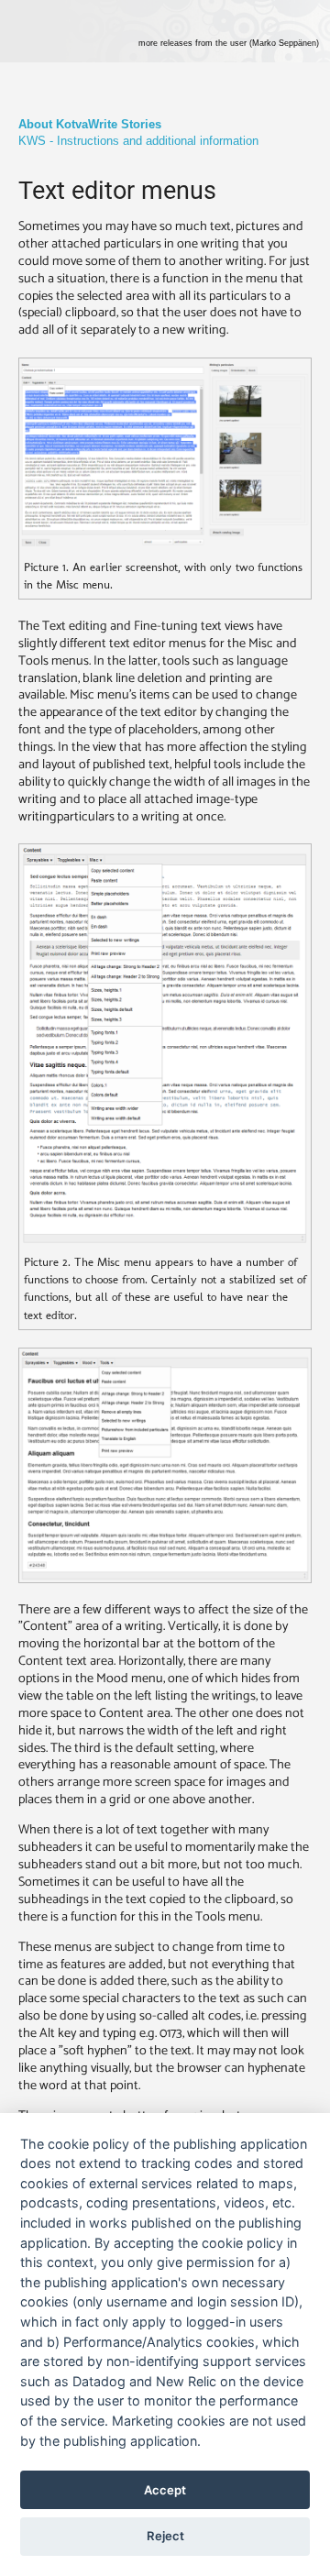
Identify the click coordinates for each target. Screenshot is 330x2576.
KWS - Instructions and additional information (138, 141)
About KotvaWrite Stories (90, 124)
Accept (165, 2490)
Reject (165, 2536)
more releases (229, 43)
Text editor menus (117, 191)
